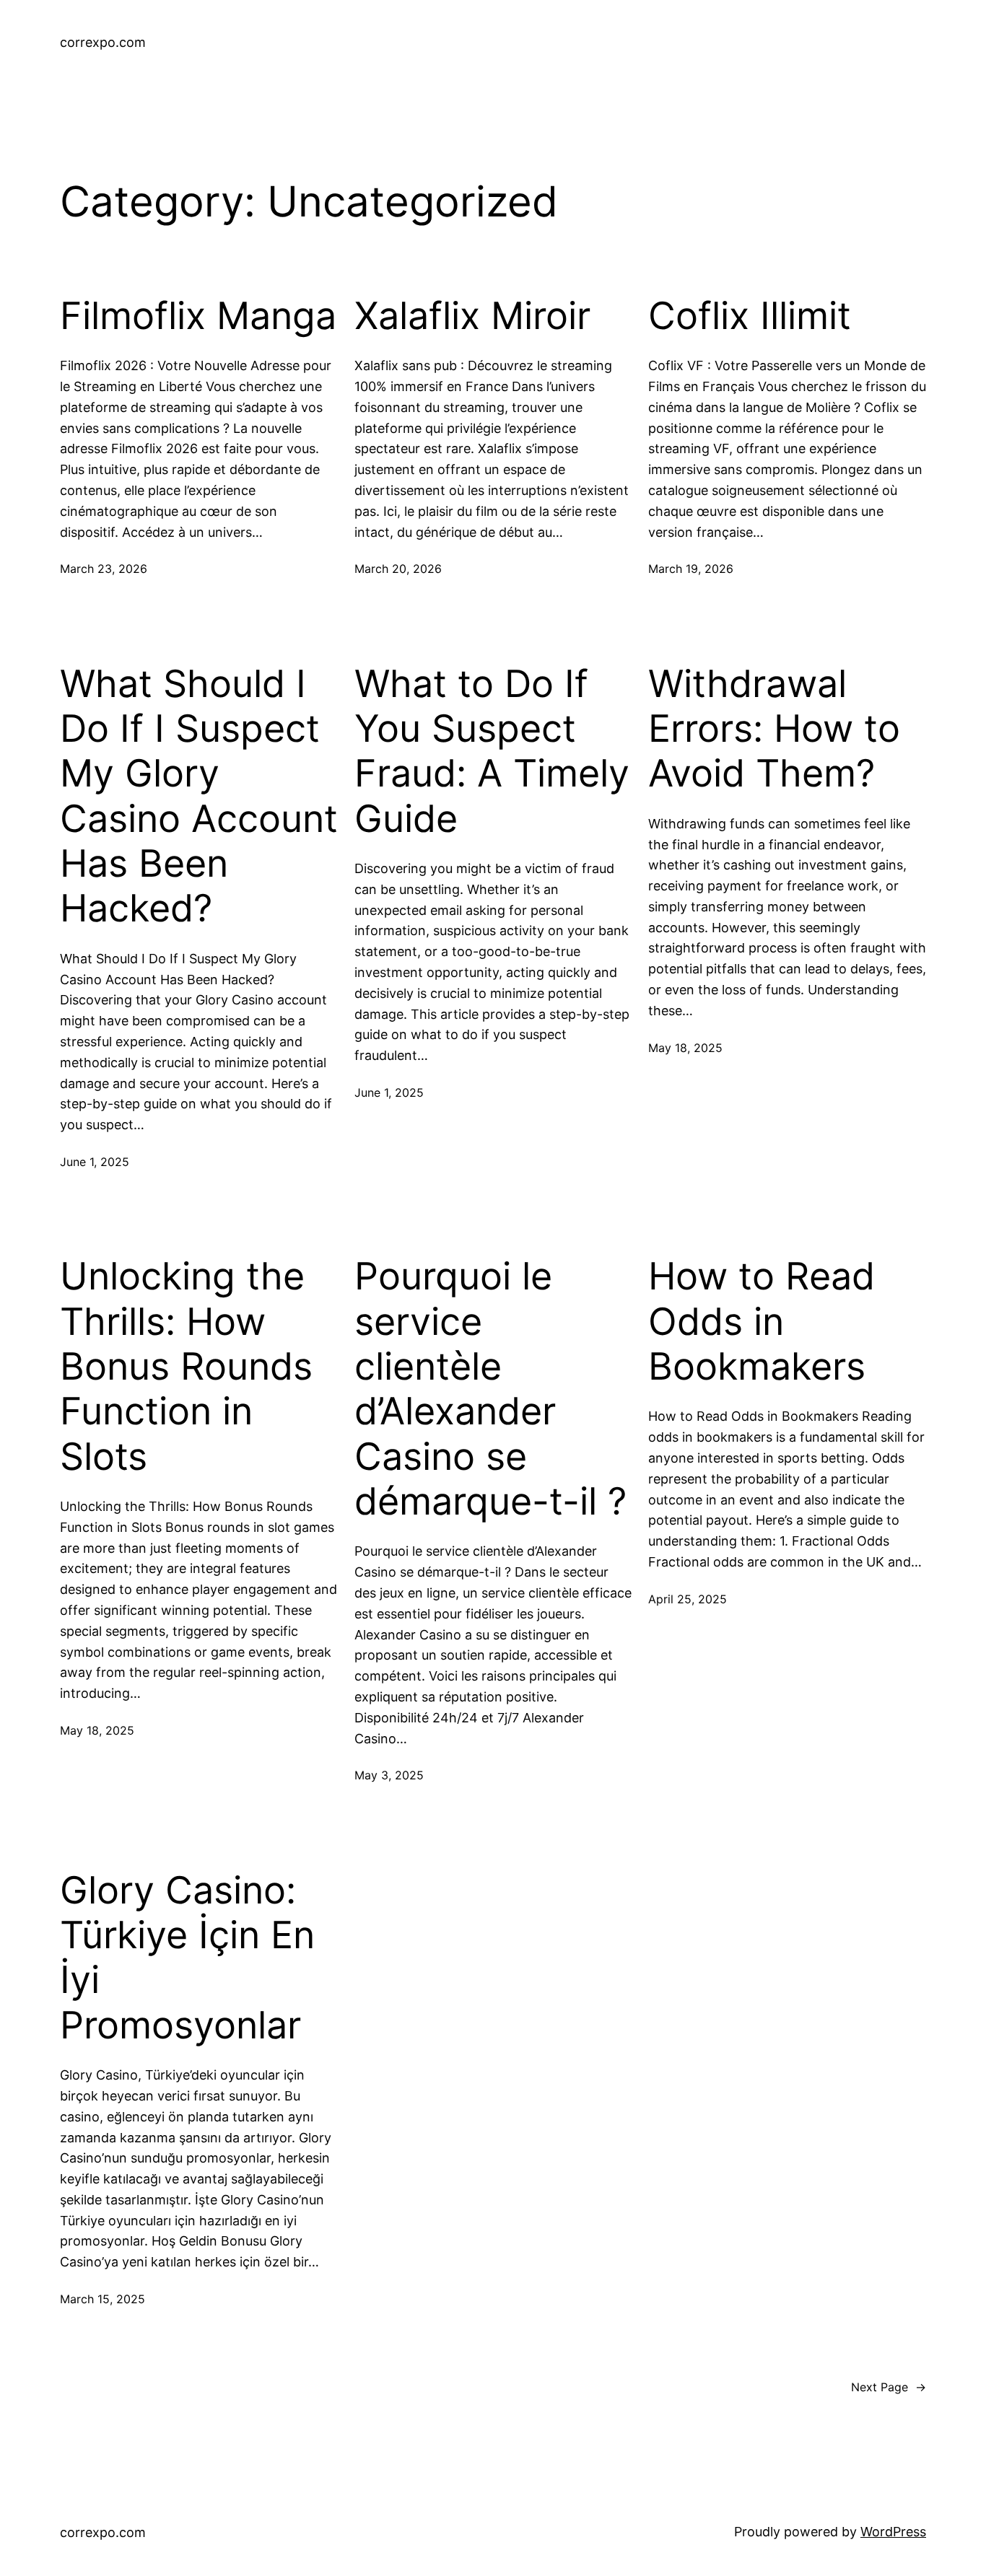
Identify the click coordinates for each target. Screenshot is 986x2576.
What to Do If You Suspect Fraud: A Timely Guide (492, 752)
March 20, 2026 (398, 569)
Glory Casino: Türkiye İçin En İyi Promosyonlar (187, 1958)
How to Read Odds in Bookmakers (762, 1322)
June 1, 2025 (95, 1162)
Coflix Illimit (750, 316)
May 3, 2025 (389, 1775)
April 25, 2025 (688, 1599)
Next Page (889, 2387)
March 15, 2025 (102, 2299)
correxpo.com (103, 42)
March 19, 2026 (691, 569)
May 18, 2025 (685, 1048)
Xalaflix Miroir (472, 316)
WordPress (893, 2532)
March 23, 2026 (104, 569)
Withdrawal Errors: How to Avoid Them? (774, 729)
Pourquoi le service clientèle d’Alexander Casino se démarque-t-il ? (490, 1389)
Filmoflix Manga (198, 316)
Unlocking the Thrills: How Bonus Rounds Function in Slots (186, 1367)
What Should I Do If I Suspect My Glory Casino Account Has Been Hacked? (199, 797)
